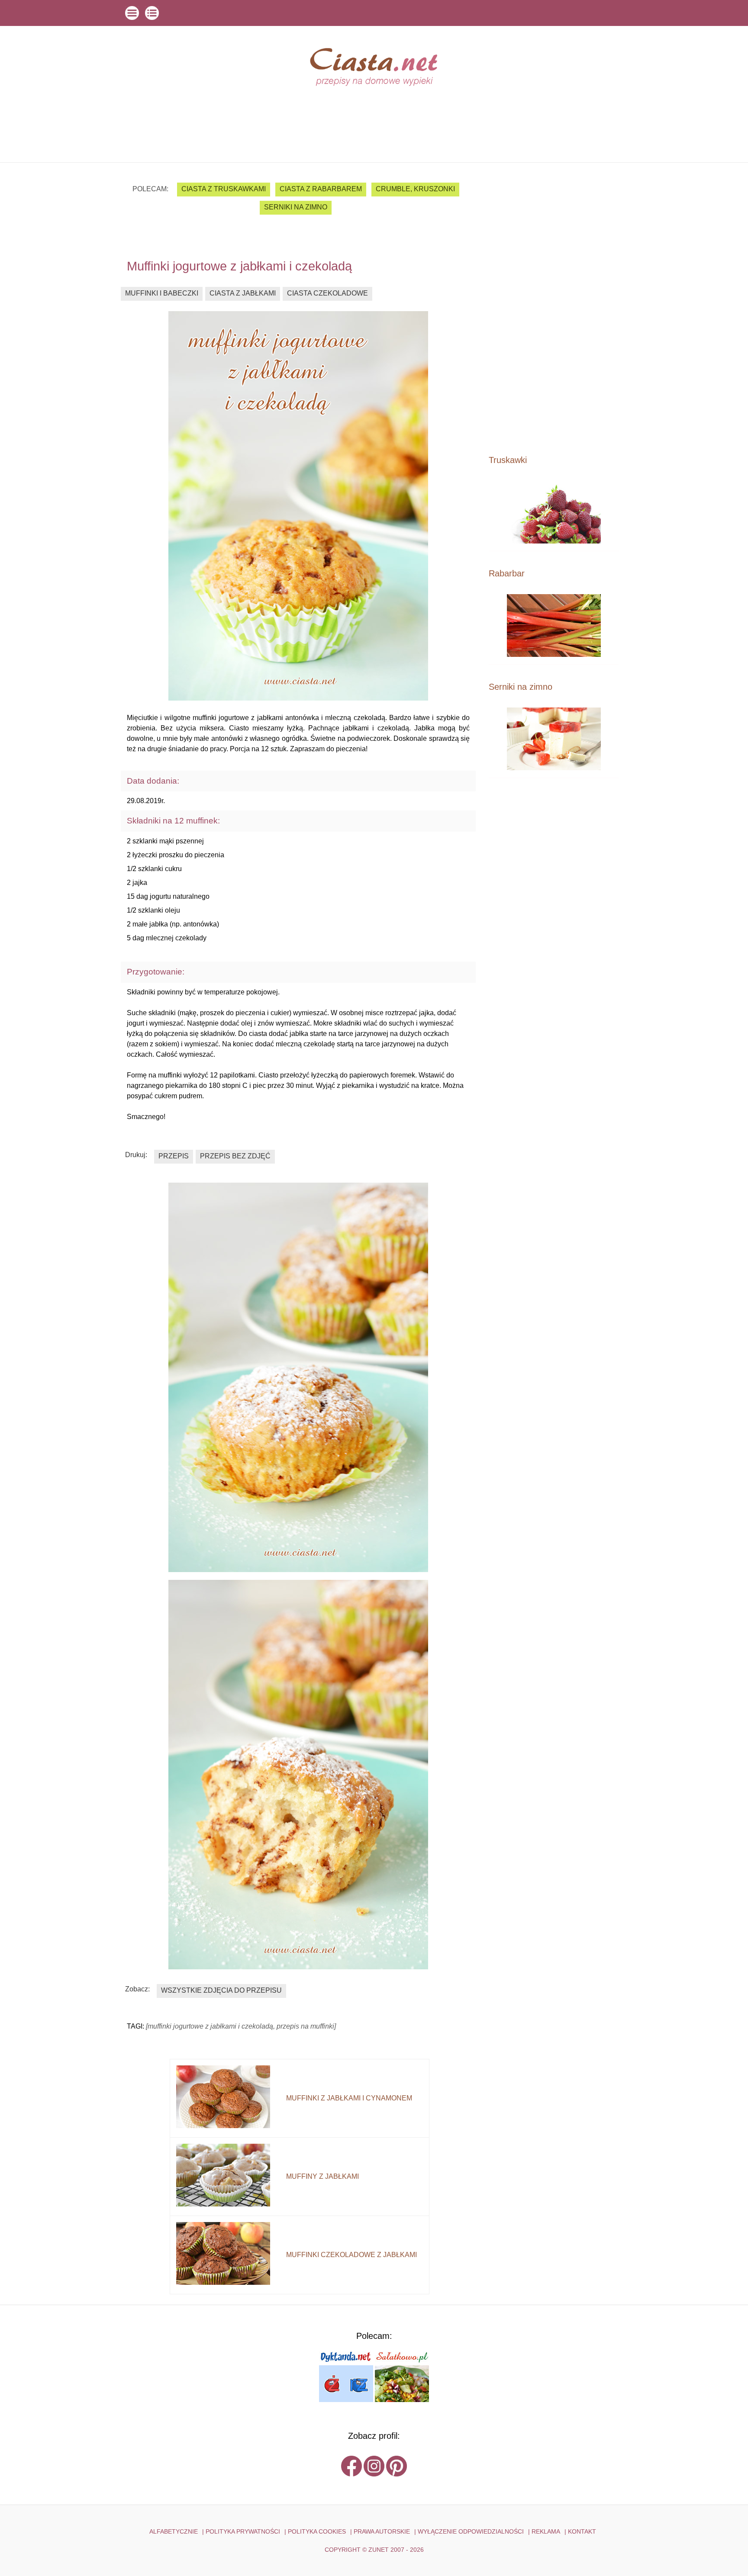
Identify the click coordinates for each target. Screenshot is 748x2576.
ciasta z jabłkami (243, 293)
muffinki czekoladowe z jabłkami (351, 2255)
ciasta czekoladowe (327, 293)
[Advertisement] (554, 308)
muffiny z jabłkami (322, 2176)
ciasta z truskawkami (224, 189)
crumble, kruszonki (415, 189)
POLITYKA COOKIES (317, 2531)
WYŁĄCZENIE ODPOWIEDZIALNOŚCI (471, 2531)
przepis (174, 1156)
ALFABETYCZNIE (174, 2531)
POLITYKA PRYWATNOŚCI (243, 2531)
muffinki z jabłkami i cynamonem (349, 2098)
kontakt (582, 2531)
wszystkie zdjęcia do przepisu (221, 1990)
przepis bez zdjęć (235, 1156)
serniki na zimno (296, 207)
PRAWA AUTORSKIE (382, 2531)
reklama (546, 2531)
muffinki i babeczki (162, 293)
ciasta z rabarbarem (321, 189)
